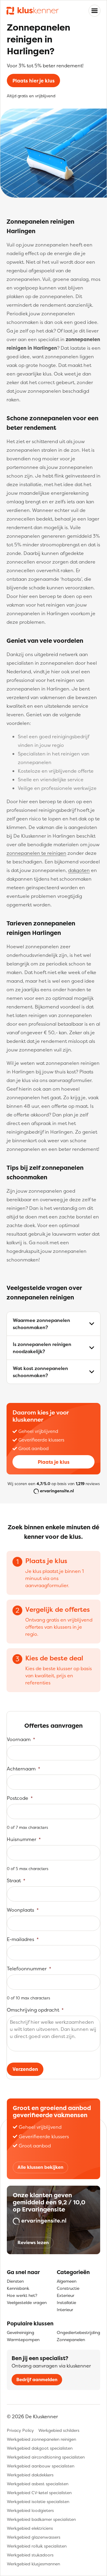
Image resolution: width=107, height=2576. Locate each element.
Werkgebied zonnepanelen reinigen (41, 2439)
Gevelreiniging (21, 2332)
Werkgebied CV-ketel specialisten (39, 2493)
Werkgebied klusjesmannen (33, 2564)
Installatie (66, 2302)
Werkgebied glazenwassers (34, 2537)
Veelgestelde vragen (27, 2302)
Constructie (68, 2288)
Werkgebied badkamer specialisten (41, 2519)
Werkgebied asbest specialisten (38, 2484)
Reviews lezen (33, 2242)
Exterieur (66, 2295)
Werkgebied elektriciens (30, 2528)
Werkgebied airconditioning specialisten (46, 2457)
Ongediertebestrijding (78, 2332)
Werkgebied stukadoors (30, 2555)
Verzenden (25, 2069)
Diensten (15, 2281)
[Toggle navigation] (95, 11)
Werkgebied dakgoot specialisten (40, 2448)
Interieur (65, 2310)
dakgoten (79, 870)
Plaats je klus (54, 1462)
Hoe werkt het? (22, 2295)
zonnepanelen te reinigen (36, 853)
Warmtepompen (23, 2339)
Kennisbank (18, 2288)
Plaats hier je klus (34, 81)
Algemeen (67, 2281)
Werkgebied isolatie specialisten (38, 2501)
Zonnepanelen (71, 2339)
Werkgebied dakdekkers (30, 2475)
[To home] (33, 11)
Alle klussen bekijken (40, 2167)
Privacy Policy (20, 2430)
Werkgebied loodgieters (30, 2510)
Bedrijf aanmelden (37, 2380)
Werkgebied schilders (59, 2430)
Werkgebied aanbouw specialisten (41, 2466)
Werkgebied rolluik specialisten (37, 2546)
